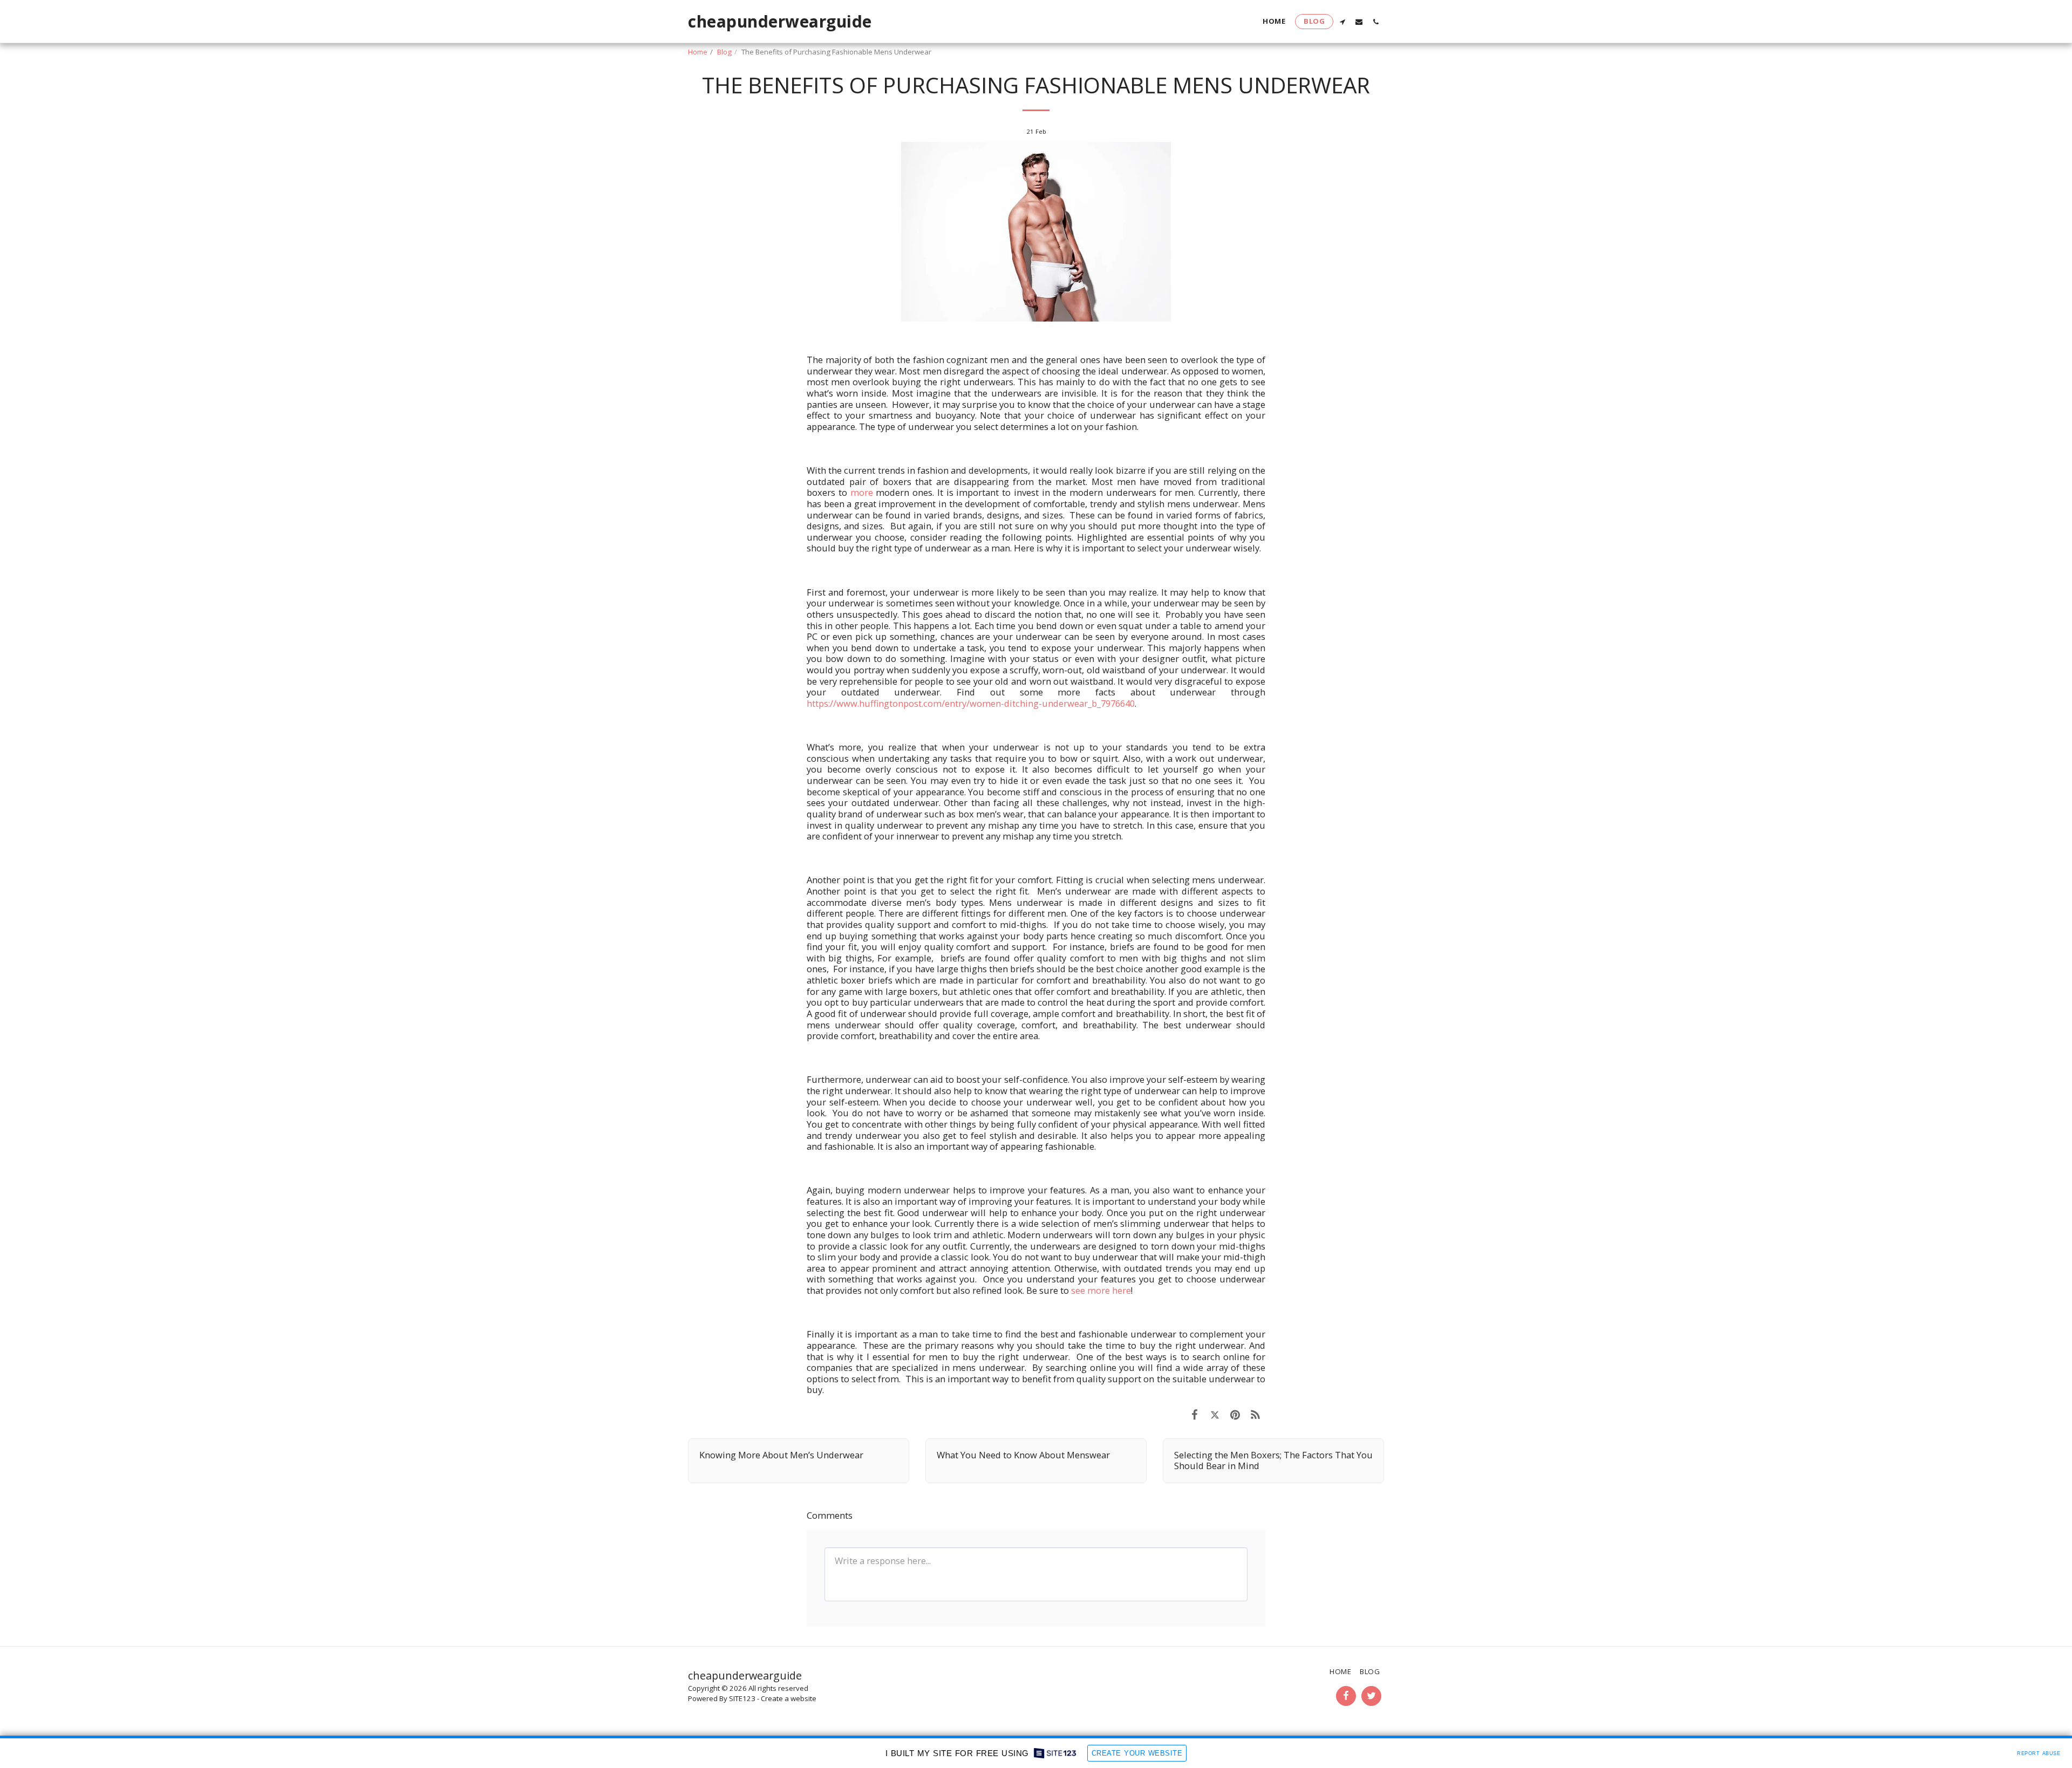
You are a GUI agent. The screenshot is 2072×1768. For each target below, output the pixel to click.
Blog (724, 52)
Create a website (789, 1698)
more (862, 492)
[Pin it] (1235, 1414)
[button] (1342, 22)
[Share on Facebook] (1194, 1414)
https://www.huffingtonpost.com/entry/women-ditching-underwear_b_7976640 (971, 703)
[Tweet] (1215, 1414)
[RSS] (1255, 1414)
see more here (1101, 1290)
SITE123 (742, 1698)
